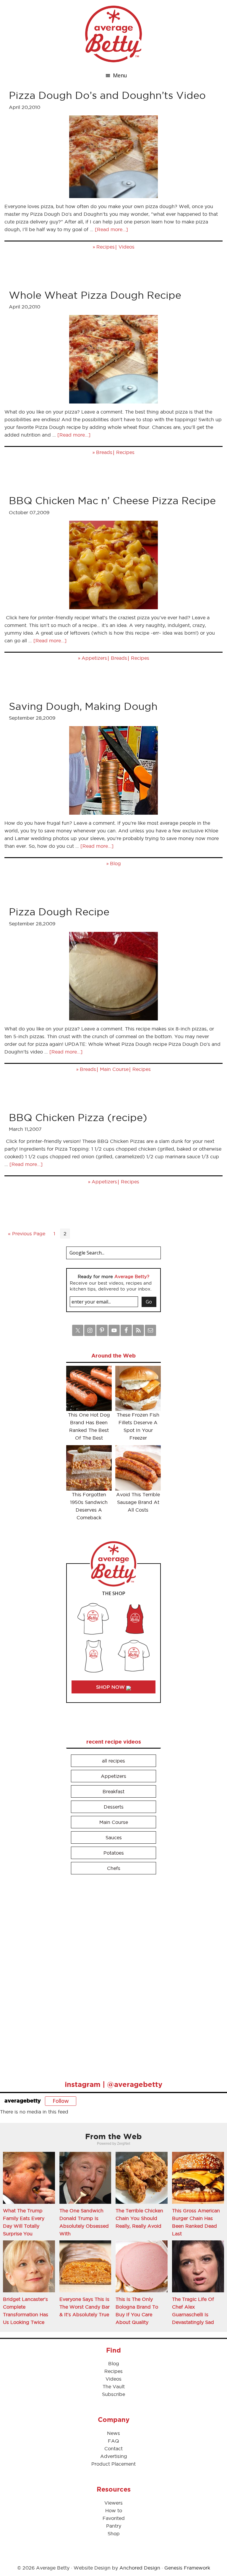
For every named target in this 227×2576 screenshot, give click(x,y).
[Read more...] (111, 229)
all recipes (113, 1761)
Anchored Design (140, 2568)
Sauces (114, 1837)
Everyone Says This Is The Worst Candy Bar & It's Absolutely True (85, 2307)
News (113, 2433)
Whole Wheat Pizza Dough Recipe (95, 295)
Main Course (114, 1069)
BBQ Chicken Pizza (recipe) (78, 1117)
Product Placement (113, 2464)
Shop (114, 2533)
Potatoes (114, 1853)
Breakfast (113, 1791)
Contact (113, 2448)
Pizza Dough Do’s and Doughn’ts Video (107, 95)
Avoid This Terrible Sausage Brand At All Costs (138, 1502)
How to (114, 2510)
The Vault (114, 2386)
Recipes (106, 247)
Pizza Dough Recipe (59, 912)
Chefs (114, 1868)
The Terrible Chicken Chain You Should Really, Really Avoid (139, 2218)
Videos (127, 247)
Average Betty (113, 34)
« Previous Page (27, 1234)
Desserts (114, 1807)
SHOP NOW (111, 1687)
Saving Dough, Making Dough (83, 706)
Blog (115, 863)
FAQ (113, 2441)
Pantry (114, 2526)
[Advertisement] (111, 1975)
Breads (104, 452)
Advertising (114, 2456)
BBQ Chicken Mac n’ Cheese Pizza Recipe (112, 500)
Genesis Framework (187, 2568)
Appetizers (94, 658)
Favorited (114, 2518)
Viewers (113, 2503)
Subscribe (113, 2394)
